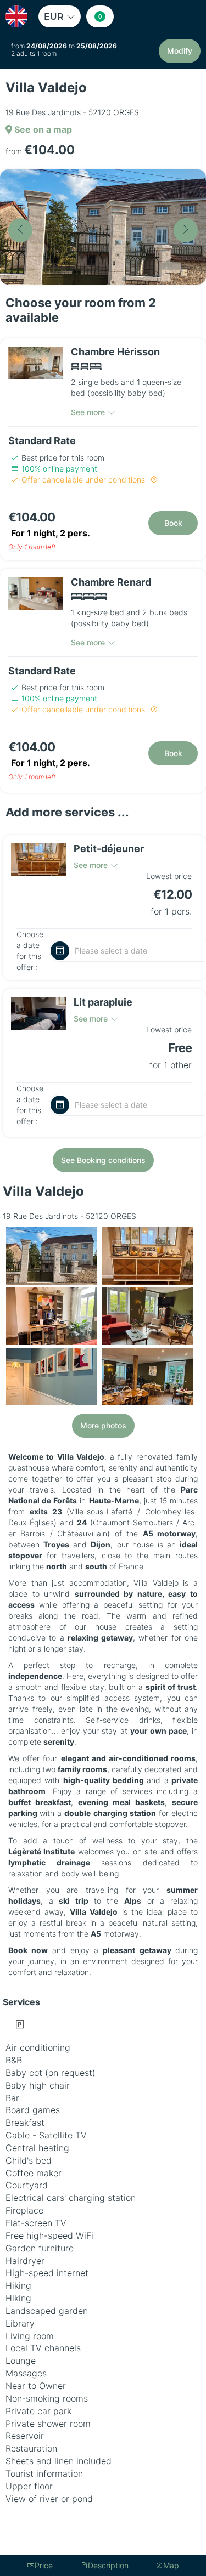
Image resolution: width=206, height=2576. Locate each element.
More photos (103, 1425)
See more (88, 412)
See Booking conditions (103, 1160)
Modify (180, 51)
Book (173, 523)
